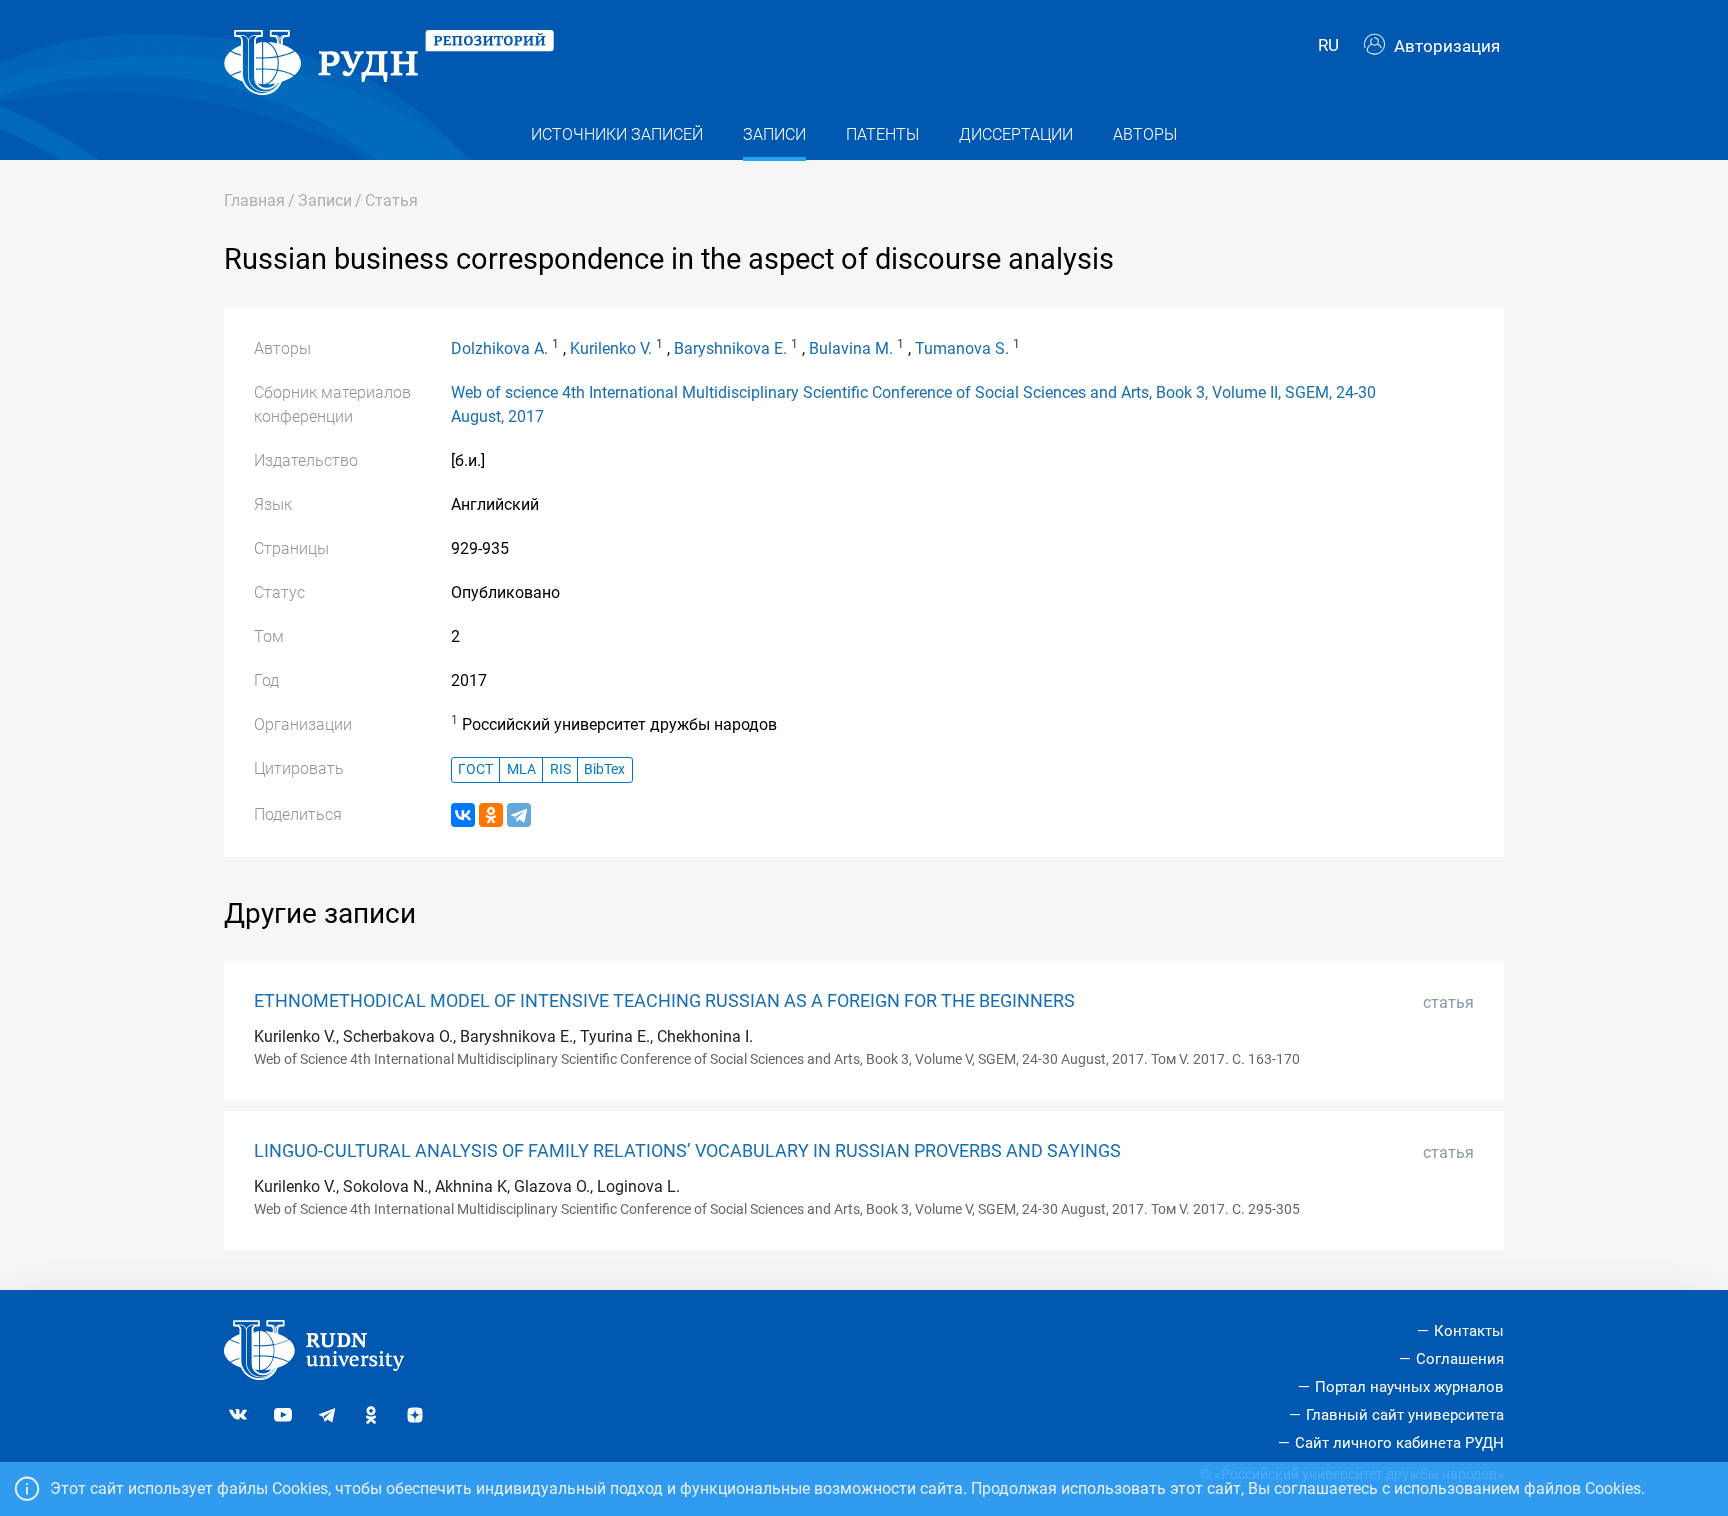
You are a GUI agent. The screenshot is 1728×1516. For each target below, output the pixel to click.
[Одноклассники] (491, 815)
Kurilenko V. (611, 348)
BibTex (604, 769)
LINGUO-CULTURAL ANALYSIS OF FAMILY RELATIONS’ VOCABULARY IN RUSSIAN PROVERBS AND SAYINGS (687, 1151)
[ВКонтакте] (463, 815)
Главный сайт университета (1405, 1415)
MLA (521, 769)
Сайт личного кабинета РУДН (1399, 1443)
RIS (560, 769)
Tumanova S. (962, 348)
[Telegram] (519, 815)
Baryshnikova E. (730, 348)
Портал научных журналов (1409, 1387)
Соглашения (1460, 1359)
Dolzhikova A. (499, 348)
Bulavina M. (851, 348)
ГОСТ (475, 769)
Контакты (1469, 1331)
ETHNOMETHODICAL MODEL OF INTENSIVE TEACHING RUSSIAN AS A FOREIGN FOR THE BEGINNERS (664, 1001)
